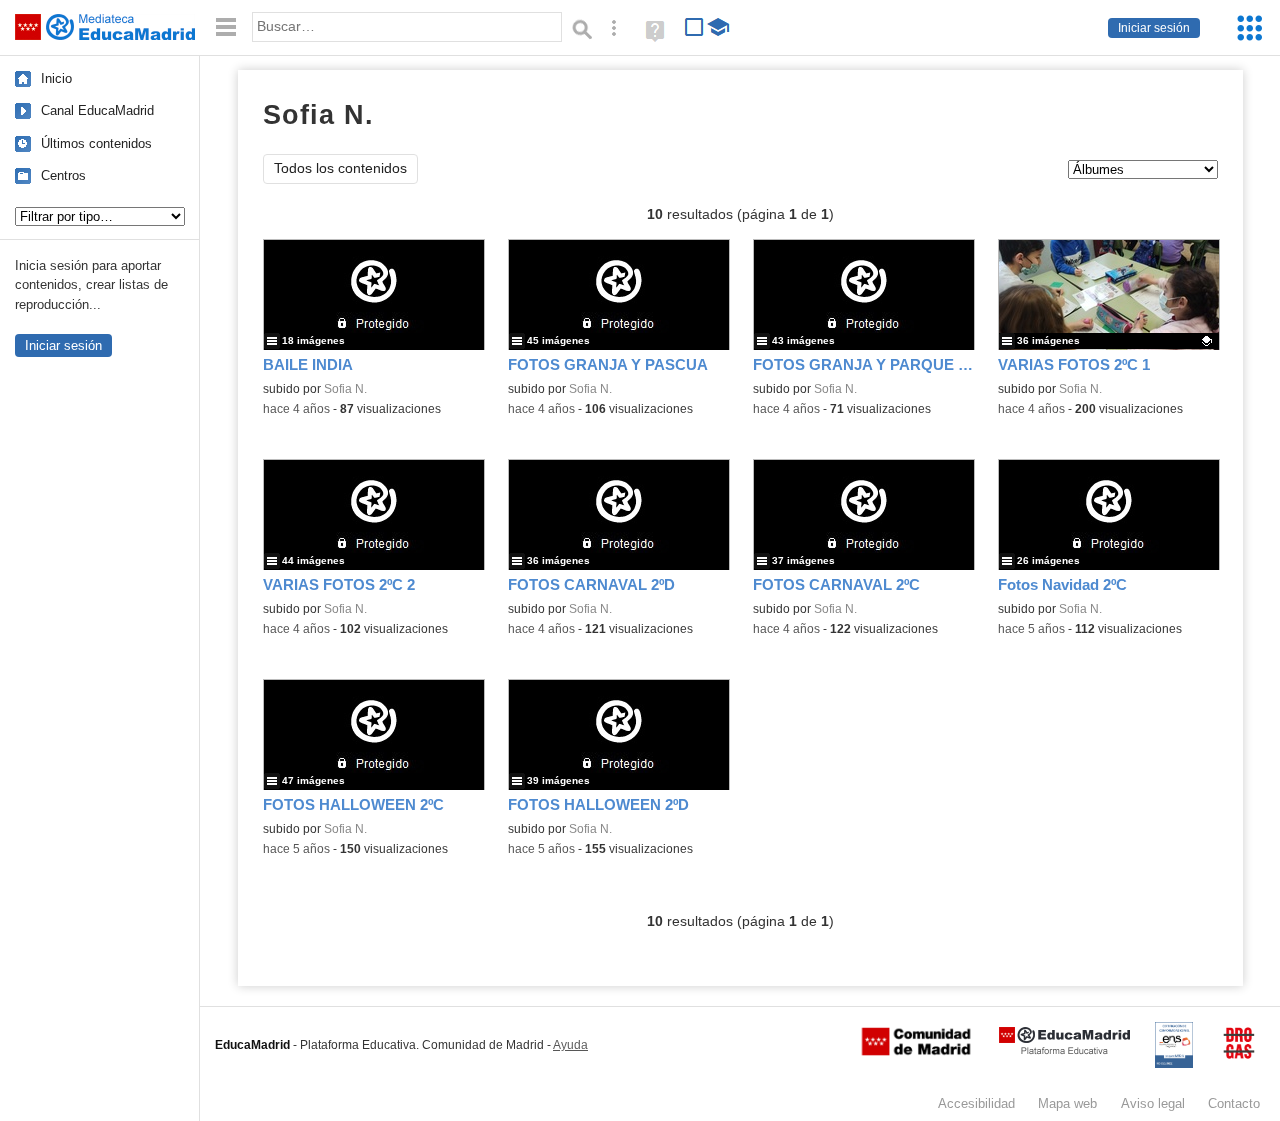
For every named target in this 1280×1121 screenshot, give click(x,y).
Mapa (1067, 1103)
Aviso (1153, 1103)
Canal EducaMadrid (97, 110)
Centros (63, 175)
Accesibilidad (976, 1103)
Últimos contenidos (96, 143)
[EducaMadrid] (1064, 1050)
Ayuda (570, 1045)
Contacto (1234, 1103)
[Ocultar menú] (226, 27)
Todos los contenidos (340, 168)
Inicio (56, 78)
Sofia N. (345, 389)
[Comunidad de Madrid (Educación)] (916, 1051)
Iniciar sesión (1154, 28)
